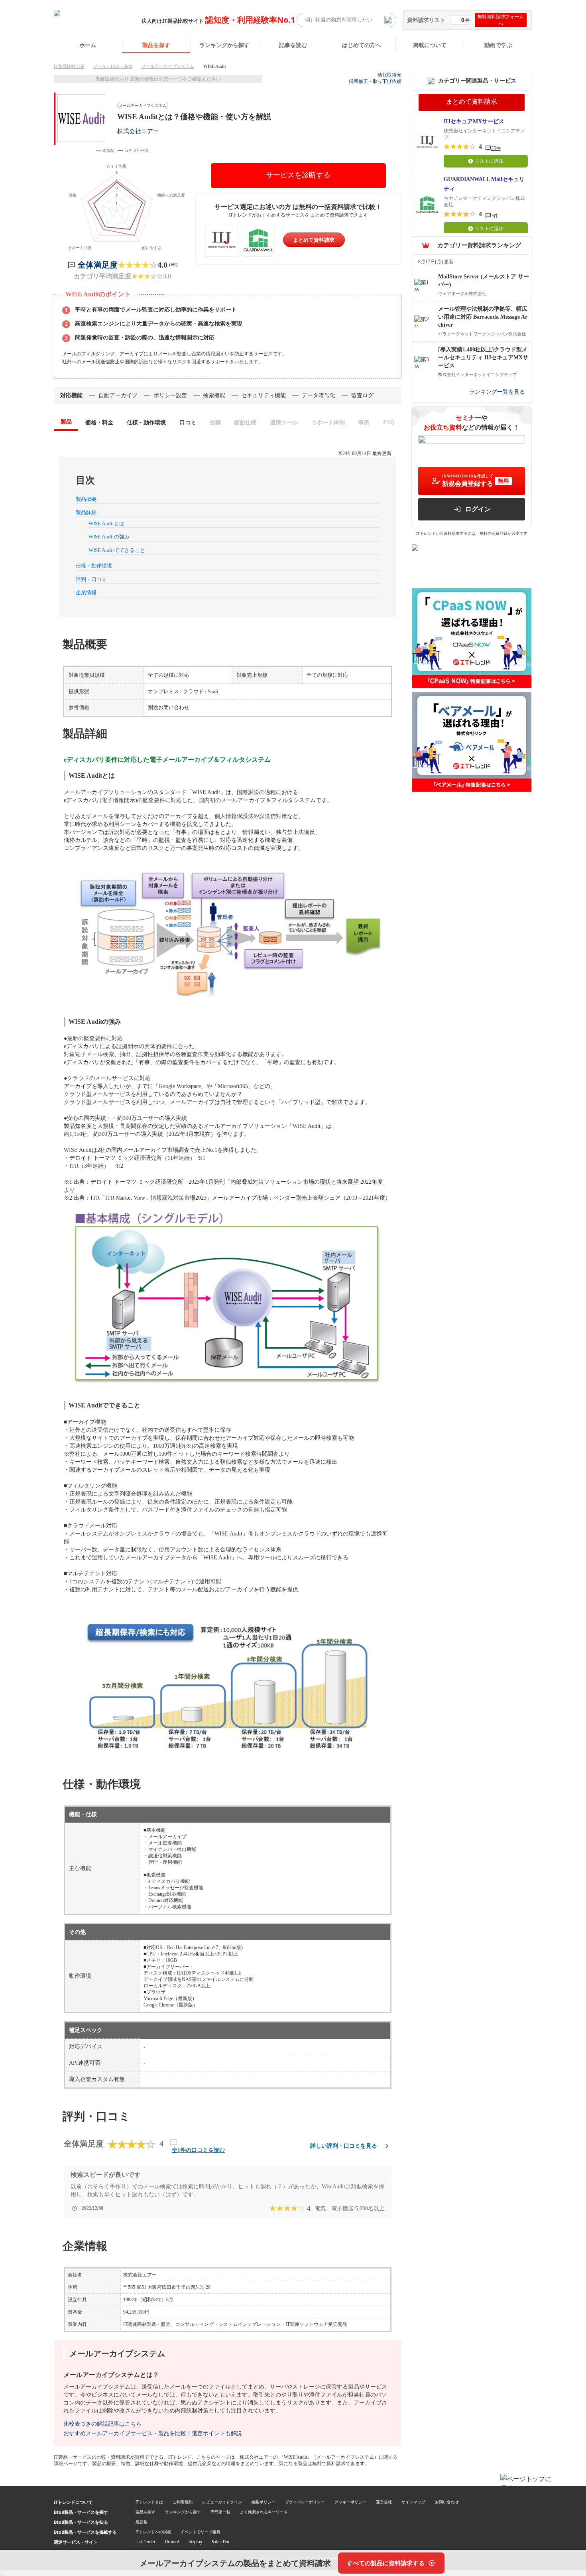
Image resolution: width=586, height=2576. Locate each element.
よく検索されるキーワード (264, 2512)
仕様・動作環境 (94, 566)
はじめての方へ (362, 45)
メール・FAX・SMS (113, 66)
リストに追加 (489, 161)
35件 (496, 148)
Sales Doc (221, 2542)
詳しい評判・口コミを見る (344, 2146)
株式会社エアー (138, 131)
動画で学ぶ (498, 45)
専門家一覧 (220, 2512)
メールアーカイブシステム (168, 66)
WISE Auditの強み (109, 537)
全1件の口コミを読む (198, 2150)
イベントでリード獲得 (201, 2532)
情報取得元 (389, 75)
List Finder (146, 2542)
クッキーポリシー (350, 2502)
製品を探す (156, 45)
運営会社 (384, 2502)
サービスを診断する (298, 175)
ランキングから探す (224, 45)
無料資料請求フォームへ (500, 20)
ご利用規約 (183, 2502)
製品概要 (86, 499)
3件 (495, 216)
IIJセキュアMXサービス (474, 121)
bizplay (195, 2542)
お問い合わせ (447, 2502)
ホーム (88, 45)
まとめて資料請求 (314, 240)
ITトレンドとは (149, 2502)
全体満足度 (98, 265)
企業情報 (86, 592)
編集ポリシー (264, 2502)
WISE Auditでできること (117, 550)
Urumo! (172, 2542)
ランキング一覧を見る (497, 392)
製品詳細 (86, 512)
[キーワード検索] (388, 20)
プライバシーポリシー (305, 2502)
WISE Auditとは (106, 523)
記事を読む (293, 45)
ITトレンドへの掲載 (153, 2532)
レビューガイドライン (222, 2502)
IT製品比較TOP (69, 66)
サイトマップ (413, 2502)
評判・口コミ (91, 579)
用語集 (142, 2522)
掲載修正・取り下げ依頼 (375, 81)
